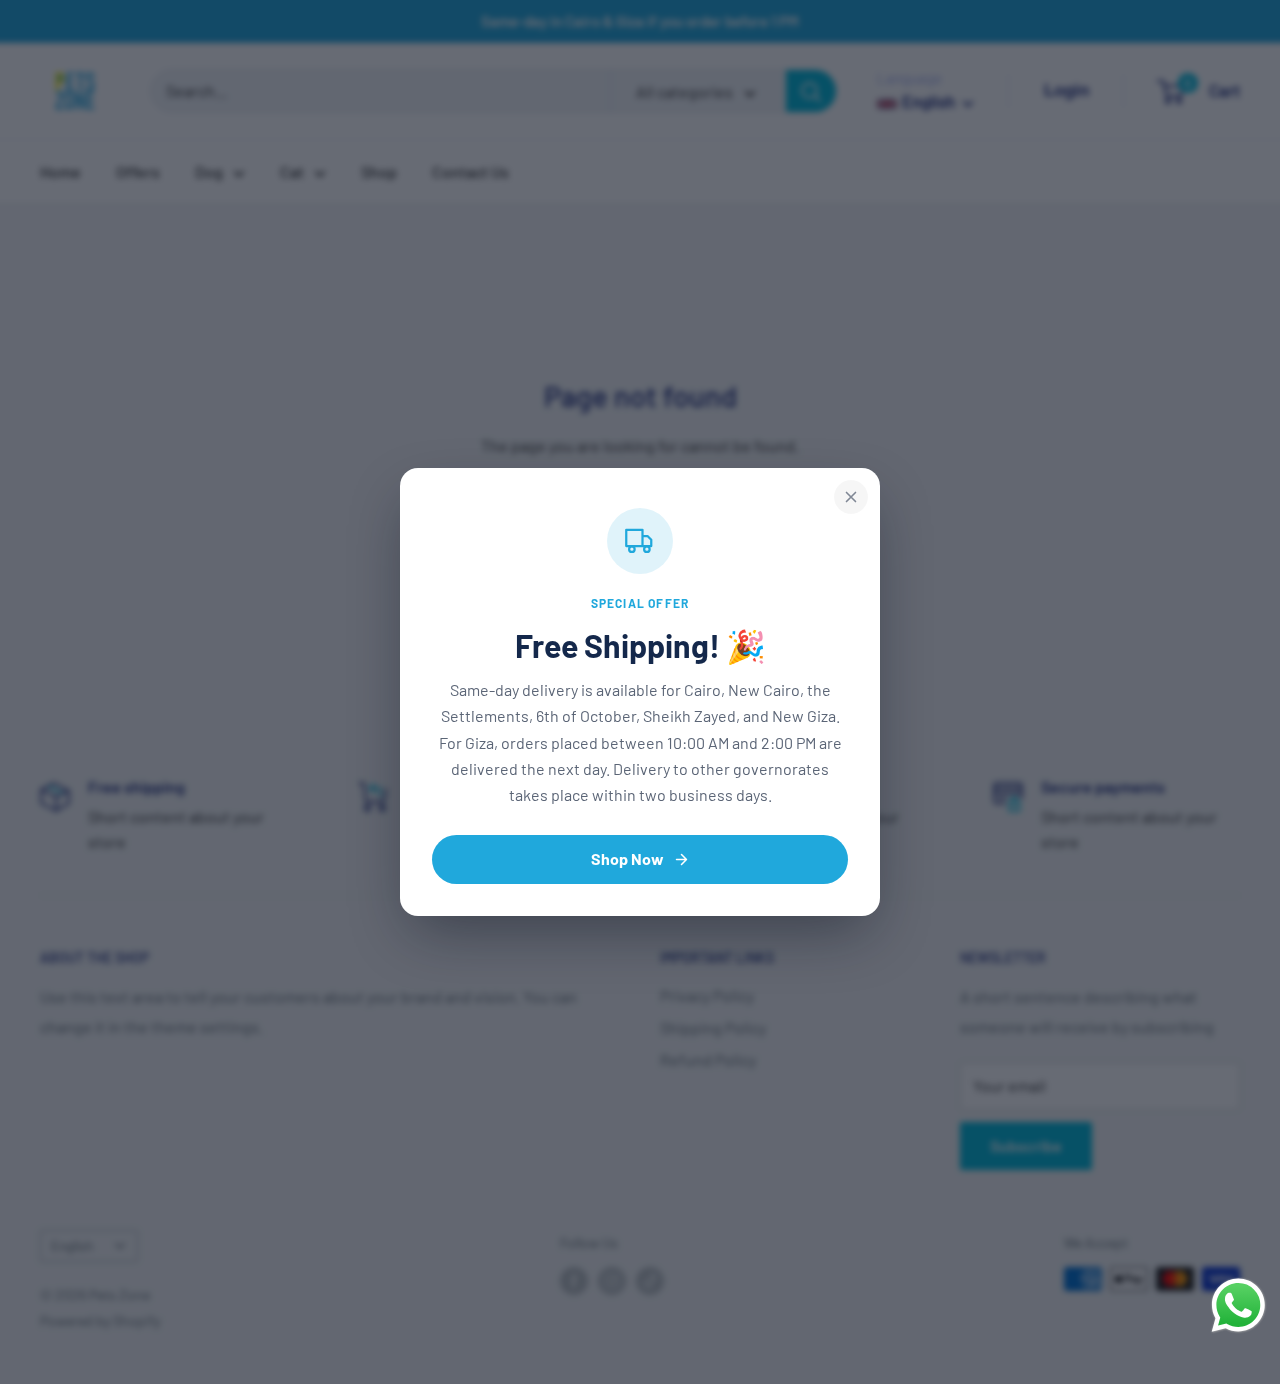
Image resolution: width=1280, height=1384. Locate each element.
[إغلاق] (851, 497)
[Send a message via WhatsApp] (1238, 1305)
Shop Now (627, 858)
